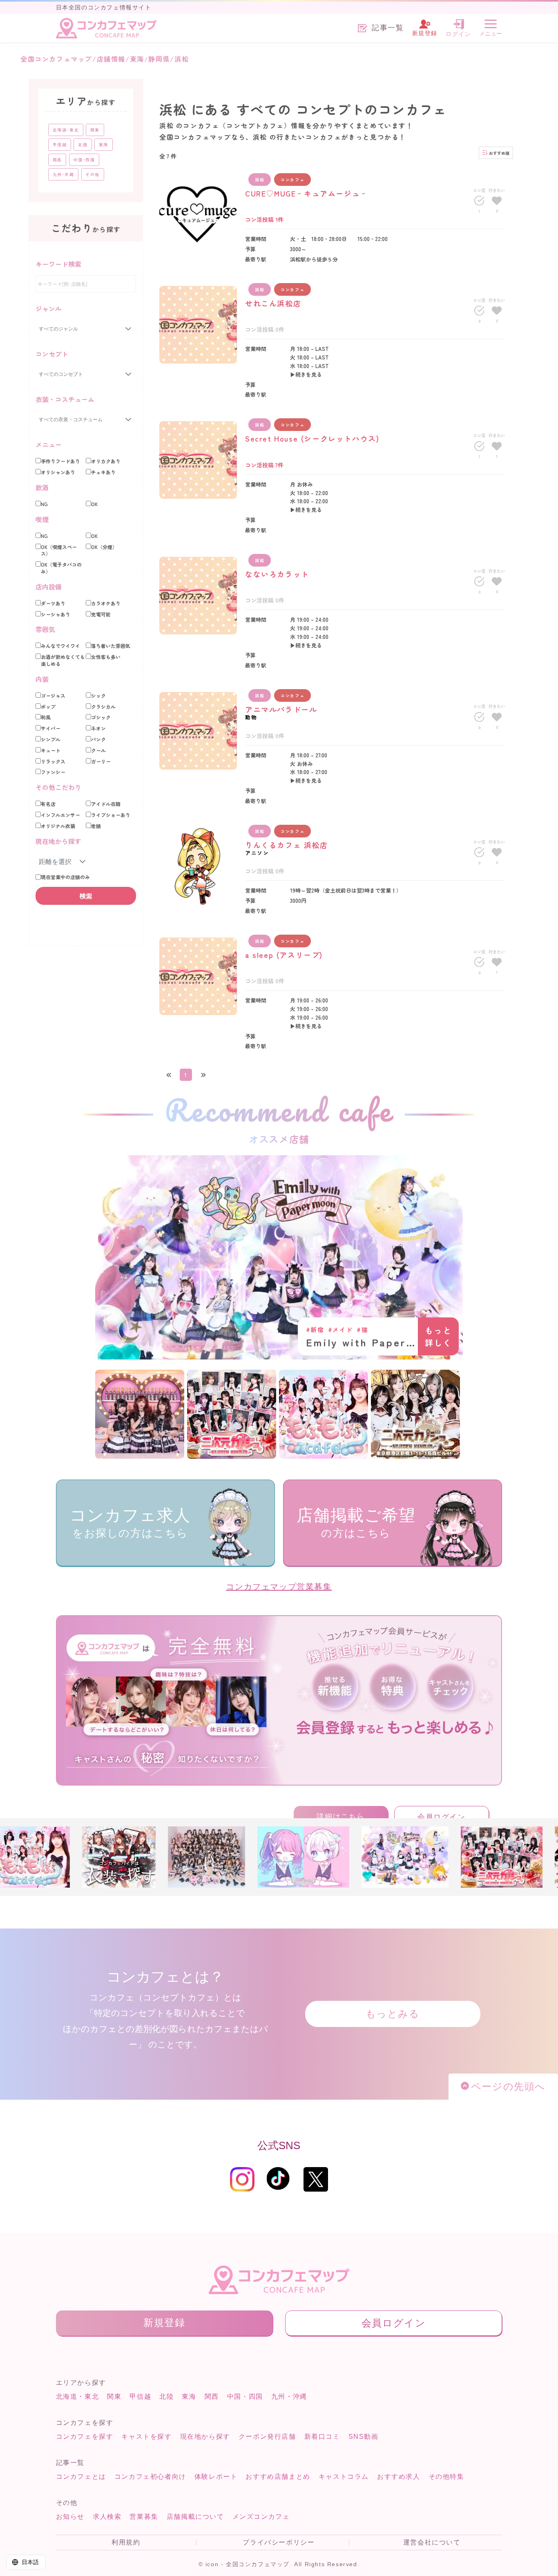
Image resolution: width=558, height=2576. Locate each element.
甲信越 (140, 2396)
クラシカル (103, 707)
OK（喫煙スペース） (59, 550)
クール (98, 750)
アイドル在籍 (106, 804)
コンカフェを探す (85, 2436)
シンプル (51, 739)
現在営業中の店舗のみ (65, 877)
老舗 (96, 826)
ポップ (48, 707)
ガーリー (101, 761)
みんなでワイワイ (60, 646)
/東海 (135, 59)
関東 (114, 2396)
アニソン (257, 853)
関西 (212, 2396)
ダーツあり (53, 603)
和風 (46, 717)
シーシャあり (56, 614)
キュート (51, 750)
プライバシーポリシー (279, 2543)
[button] (83, 862)
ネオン (98, 728)
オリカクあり (106, 461)
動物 (251, 717)
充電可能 (101, 614)
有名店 (48, 804)
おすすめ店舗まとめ (278, 2477)
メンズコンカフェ (261, 2517)
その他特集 (446, 2477)
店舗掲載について (195, 2517)
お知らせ (70, 2517)
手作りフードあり (60, 461)
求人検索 (107, 2517)
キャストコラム (344, 2477)
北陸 (166, 2396)
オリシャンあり (58, 472)
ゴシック (101, 717)
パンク (98, 739)
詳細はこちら (341, 1817)
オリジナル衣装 (58, 826)
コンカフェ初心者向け (150, 2477)
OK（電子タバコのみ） (61, 568)
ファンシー (53, 772)
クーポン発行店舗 (267, 2436)
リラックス (53, 761)
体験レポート (216, 2477)
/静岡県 (157, 59)
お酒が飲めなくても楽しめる (63, 660)
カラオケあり (106, 603)
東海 (189, 2396)
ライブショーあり (111, 815)
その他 (93, 174)
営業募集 (144, 2517)
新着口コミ (322, 2436)
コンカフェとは (81, 2477)
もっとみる (393, 2014)
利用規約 (126, 2543)
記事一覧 (388, 28)
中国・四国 (245, 2396)
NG (44, 504)
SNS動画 (364, 2436)
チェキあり (103, 472)
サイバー (51, 728)
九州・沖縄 (289, 2396)
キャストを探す (146, 2436)
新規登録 (164, 2323)
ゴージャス (53, 696)
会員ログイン (442, 1817)
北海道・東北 (78, 2396)
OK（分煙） (104, 547)
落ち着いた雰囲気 (111, 646)
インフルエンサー (60, 815)
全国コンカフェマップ (56, 59)
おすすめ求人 (399, 2477)
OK (94, 504)
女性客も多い (106, 657)
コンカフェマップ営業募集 (279, 1587)
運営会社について (432, 2543)
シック (98, 696)
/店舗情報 (109, 59)
